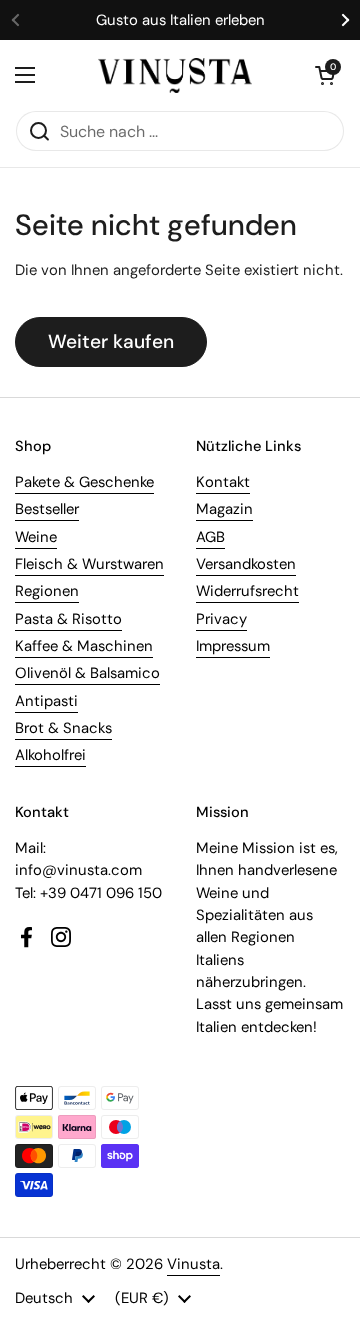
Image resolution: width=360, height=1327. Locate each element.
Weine (36, 537)
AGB (210, 537)
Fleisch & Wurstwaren (89, 564)
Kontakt (223, 482)
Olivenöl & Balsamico (87, 673)
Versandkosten (246, 564)
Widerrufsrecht (247, 591)
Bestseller (47, 509)
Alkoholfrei (50, 755)
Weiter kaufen (111, 341)
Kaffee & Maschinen (84, 646)
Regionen (47, 591)
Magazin (224, 509)
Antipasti (46, 701)
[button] (325, 75)
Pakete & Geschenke (84, 482)
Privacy (221, 619)
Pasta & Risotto (68, 619)
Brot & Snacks (63, 728)
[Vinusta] (175, 75)
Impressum (233, 646)
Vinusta (193, 1264)
